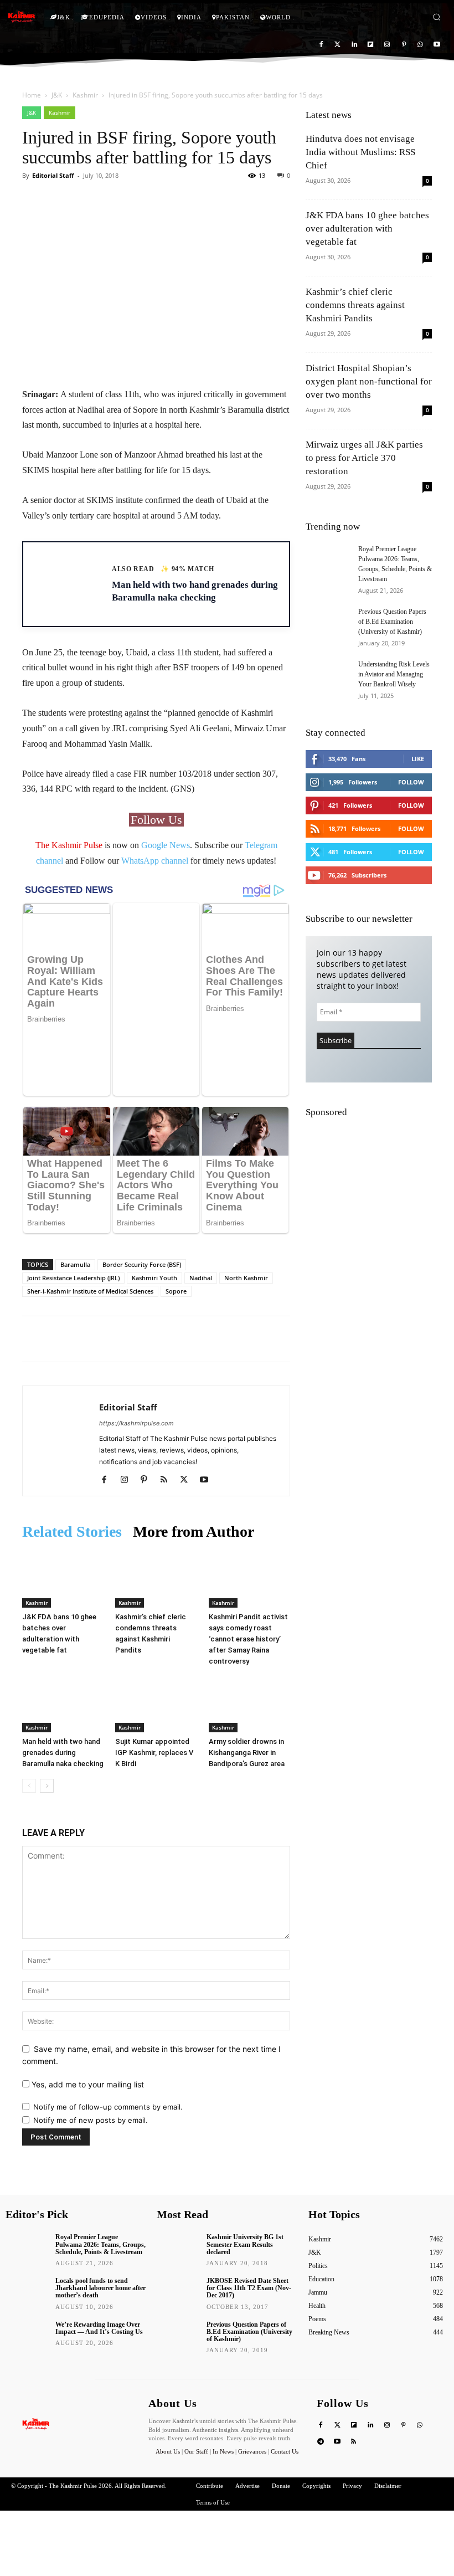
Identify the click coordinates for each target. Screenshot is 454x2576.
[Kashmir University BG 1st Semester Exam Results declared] (178, 2181)
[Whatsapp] (420, 45)
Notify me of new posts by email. (91, 2054)
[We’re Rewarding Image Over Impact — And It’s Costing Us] (27, 2268)
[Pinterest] (404, 45)
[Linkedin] (354, 45)
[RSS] (168, 1414)
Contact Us (285, 2385)
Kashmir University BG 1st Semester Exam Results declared (245, 2178)
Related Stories (72, 1466)
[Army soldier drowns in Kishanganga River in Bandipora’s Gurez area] (249, 1638)
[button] (437, 17)
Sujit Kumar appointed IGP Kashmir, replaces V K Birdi (154, 1687)
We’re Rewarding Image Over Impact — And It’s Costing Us (99, 2262)
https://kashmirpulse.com (136, 1357)
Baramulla (75, 1199)
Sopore (176, 1225)
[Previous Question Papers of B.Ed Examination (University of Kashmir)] (328, 622)
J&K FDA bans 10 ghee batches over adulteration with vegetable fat (367, 229)
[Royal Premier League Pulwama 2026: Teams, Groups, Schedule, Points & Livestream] (328, 560)
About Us (169, 2385)
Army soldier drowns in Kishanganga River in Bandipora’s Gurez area (247, 1687)
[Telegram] (321, 2376)
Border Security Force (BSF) (142, 1199)
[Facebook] (321, 45)
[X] (188, 1414)
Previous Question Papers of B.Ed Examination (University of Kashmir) (392, 622)
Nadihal (201, 1212)
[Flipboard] (371, 45)
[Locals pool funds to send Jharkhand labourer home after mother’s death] (27, 2225)
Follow (411, 782)
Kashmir (85, 95)
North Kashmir (246, 1212)
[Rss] (354, 2376)
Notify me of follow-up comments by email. (108, 2041)
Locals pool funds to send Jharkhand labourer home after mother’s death (100, 2222)
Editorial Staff (53, 175)
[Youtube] (437, 45)
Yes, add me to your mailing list (87, 2018)
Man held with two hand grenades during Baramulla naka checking (63, 1687)
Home (32, 95)
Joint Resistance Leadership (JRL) (73, 1212)
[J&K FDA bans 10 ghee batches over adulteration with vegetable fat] (63, 1513)
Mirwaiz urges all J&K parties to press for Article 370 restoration (364, 458)
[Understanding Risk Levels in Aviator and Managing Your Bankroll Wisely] (328, 675)
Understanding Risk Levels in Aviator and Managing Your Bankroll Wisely (394, 674)
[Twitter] (337, 45)
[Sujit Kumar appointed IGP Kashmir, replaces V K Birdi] (156, 1638)
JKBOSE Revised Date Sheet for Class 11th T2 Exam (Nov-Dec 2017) (249, 2222)
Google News (166, 845)
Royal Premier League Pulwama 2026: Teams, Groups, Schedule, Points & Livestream (100, 2178)
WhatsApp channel (155, 861)
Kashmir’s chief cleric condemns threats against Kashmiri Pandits (355, 305)
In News (223, 2385)
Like (418, 759)
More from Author (194, 1466)
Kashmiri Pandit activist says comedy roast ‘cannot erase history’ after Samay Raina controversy (248, 1572)
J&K (57, 95)
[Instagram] (387, 45)
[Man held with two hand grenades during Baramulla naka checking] (63, 1638)
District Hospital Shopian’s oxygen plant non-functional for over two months (369, 381)
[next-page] (47, 1720)
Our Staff (196, 2385)
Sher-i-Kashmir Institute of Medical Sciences (90, 1225)
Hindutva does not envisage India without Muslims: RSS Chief (360, 152)
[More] (213, 201)
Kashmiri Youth (154, 1212)
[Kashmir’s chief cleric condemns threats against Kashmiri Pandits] (156, 1513)
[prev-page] (29, 1720)
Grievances (252, 2385)
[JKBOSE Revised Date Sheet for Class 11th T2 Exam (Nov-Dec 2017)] (178, 2225)
